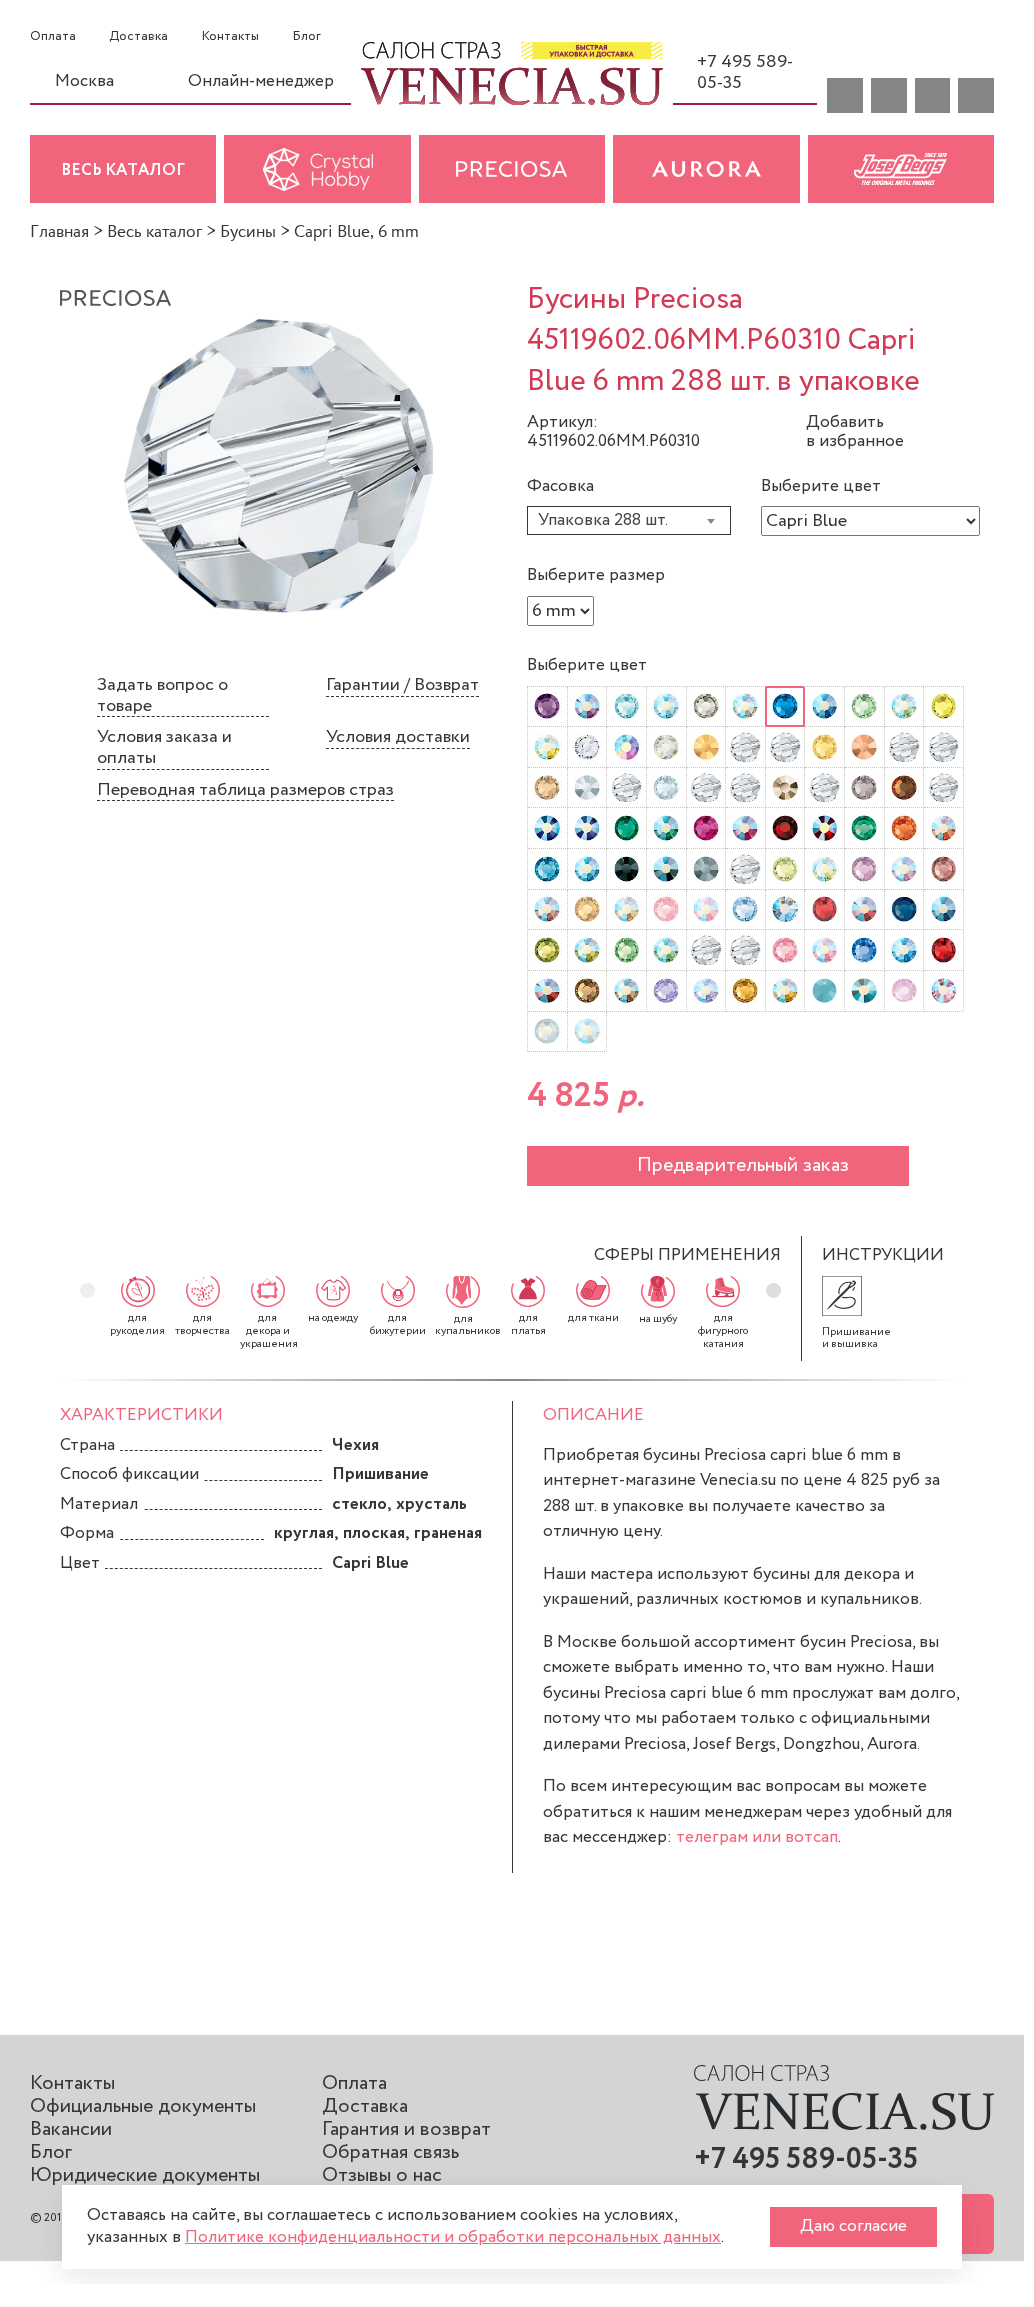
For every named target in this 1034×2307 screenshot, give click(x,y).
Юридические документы (145, 2175)
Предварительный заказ (743, 1165)
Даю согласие (853, 2226)
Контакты (230, 37)
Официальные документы (143, 2106)
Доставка (138, 37)
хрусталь (431, 1504)
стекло (359, 1504)
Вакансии (71, 2129)
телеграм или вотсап (757, 1837)
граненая (448, 1533)
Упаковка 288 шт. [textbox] (603, 520)
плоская (374, 1533)
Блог (306, 37)
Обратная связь (390, 2152)
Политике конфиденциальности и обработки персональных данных (453, 2237)
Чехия (355, 1445)
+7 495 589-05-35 (745, 72)
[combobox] (629, 520)
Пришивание (380, 1474)
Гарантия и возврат (406, 2129)
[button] (773, 1290)
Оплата (53, 37)
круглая (304, 1533)
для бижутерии (398, 1324)
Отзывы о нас (382, 2175)
